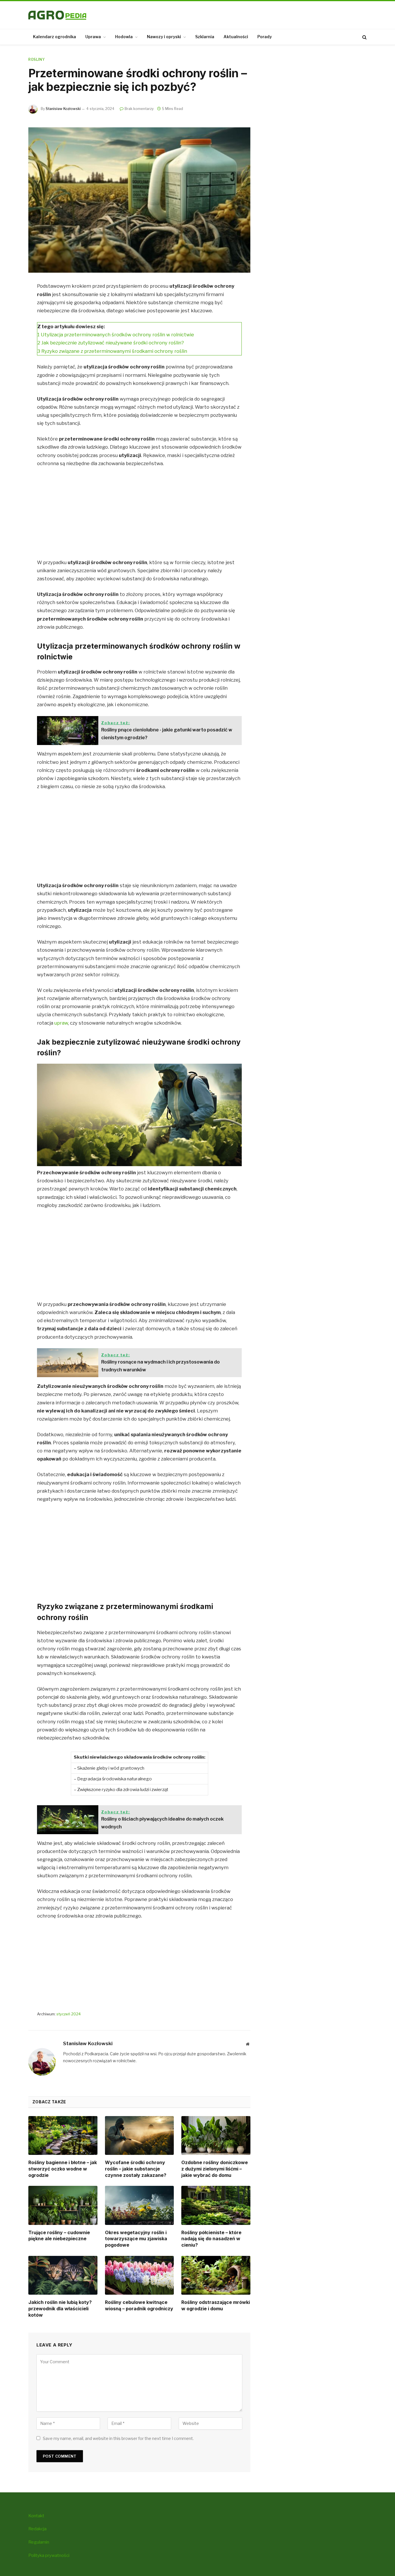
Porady (265, 37)
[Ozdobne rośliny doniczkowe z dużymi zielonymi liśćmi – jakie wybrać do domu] (216, 2135)
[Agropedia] (57, 15)
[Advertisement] (139, 515)
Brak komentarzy (139, 109)
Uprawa (93, 37)
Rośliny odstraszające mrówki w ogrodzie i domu (216, 2305)
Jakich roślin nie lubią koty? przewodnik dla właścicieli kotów (60, 2309)
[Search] (364, 37)
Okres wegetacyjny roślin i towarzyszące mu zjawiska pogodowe (136, 2239)
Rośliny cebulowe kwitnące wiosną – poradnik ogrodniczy (139, 2305)
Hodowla (124, 37)
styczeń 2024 (69, 2014)
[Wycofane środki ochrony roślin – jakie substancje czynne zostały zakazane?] (140, 2135)
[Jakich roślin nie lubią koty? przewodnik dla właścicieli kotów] (63, 2275)
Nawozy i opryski (164, 37)
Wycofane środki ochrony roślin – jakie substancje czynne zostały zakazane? (136, 2169)
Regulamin (39, 2542)
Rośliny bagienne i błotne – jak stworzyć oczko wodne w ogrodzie (63, 2169)
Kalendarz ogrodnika (55, 37)
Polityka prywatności (49, 2555)
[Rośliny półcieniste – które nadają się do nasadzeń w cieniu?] (216, 2205)
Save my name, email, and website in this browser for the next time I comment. (118, 2438)
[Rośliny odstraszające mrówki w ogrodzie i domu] (216, 2275)
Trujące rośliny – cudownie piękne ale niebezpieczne (59, 2236)
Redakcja (37, 2529)
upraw (61, 1023)
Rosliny (36, 59)
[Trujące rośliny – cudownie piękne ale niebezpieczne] (63, 2205)
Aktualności (236, 37)
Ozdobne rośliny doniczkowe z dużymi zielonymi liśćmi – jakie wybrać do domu (215, 2169)
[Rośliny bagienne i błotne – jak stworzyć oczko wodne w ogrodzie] (63, 2135)
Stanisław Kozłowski (63, 109)
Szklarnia (205, 37)
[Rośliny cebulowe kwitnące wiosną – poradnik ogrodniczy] (140, 2275)
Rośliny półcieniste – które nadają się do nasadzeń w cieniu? (211, 2239)
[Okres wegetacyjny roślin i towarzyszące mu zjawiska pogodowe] (140, 2205)
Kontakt (36, 2516)
